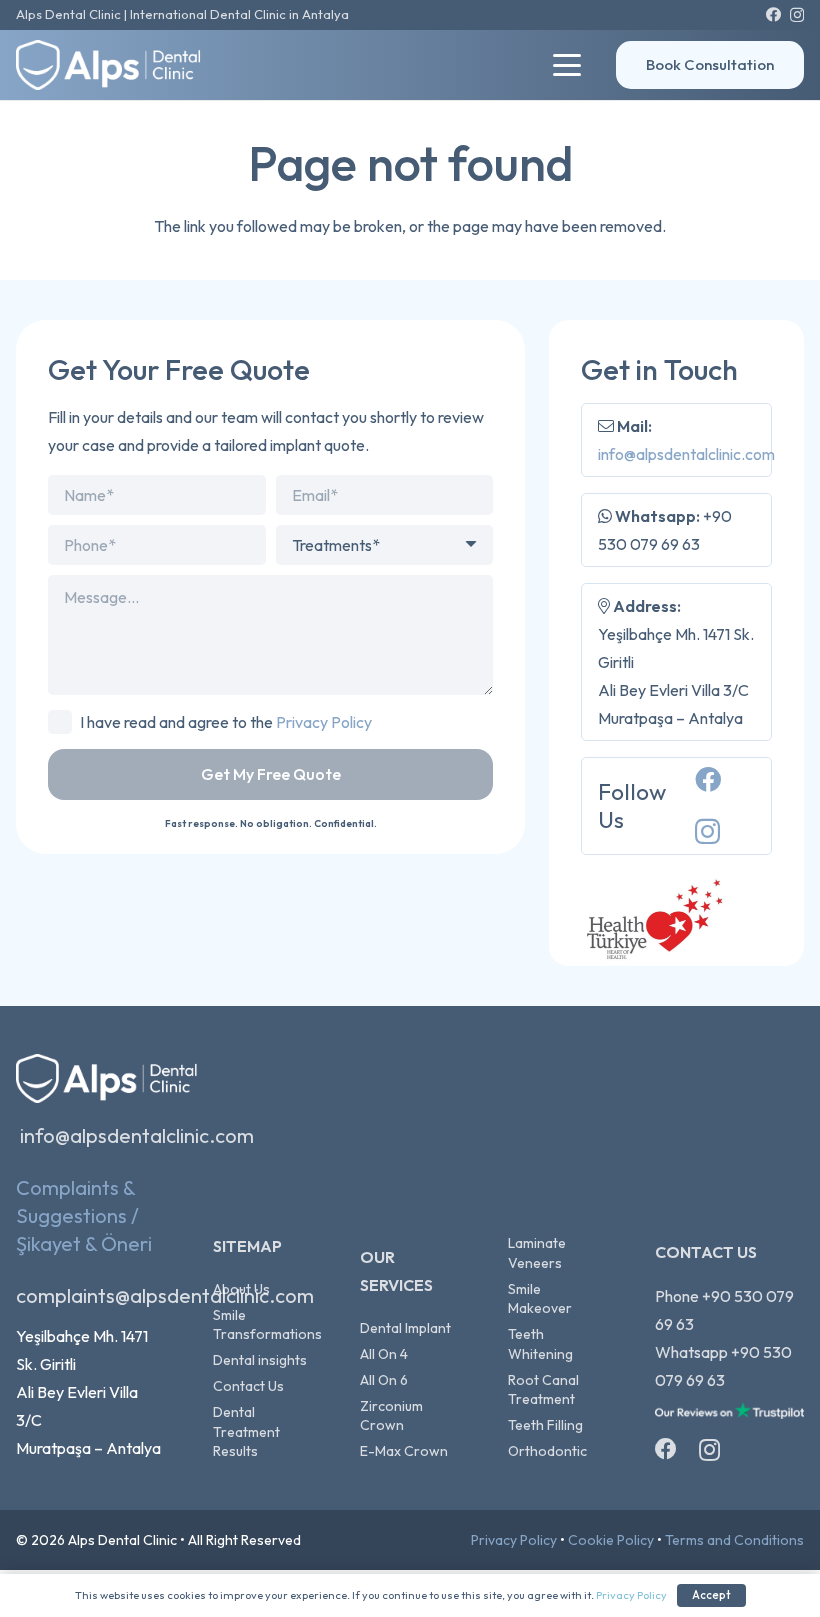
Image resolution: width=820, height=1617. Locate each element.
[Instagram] (797, 15)
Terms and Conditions (734, 1540)
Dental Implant (405, 1328)
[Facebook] (773, 14)
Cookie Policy (611, 1540)
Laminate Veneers (537, 1253)
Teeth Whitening (540, 1344)
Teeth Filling (545, 1425)
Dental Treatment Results (246, 1431)
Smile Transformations (267, 1325)
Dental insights (260, 1360)
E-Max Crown (404, 1451)
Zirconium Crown (391, 1416)
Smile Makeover (540, 1299)
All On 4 (384, 1354)
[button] (567, 65)
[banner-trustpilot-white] (729, 1416)
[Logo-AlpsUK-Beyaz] (118, 65)
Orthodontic (547, 1451)
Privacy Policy (324, 722)
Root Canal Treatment (543, 1390)
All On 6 (384, 1380)
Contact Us (248, 1386)
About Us (241, 1289)
